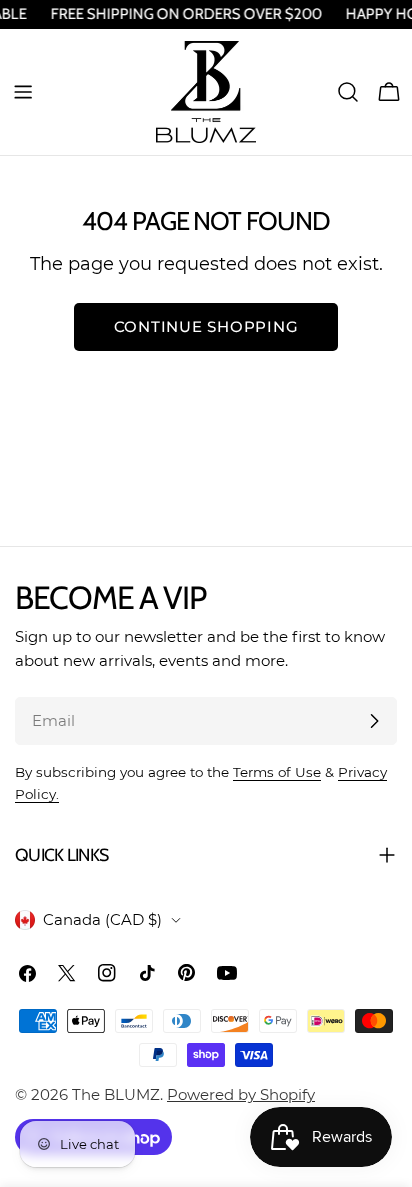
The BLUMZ (116, 1094)
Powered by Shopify (241, 1094)
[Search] (348, 92)
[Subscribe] (374, 721)
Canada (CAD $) (102, 919)
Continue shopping (206, 326)
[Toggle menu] (23, 92)
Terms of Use (277, 772)
